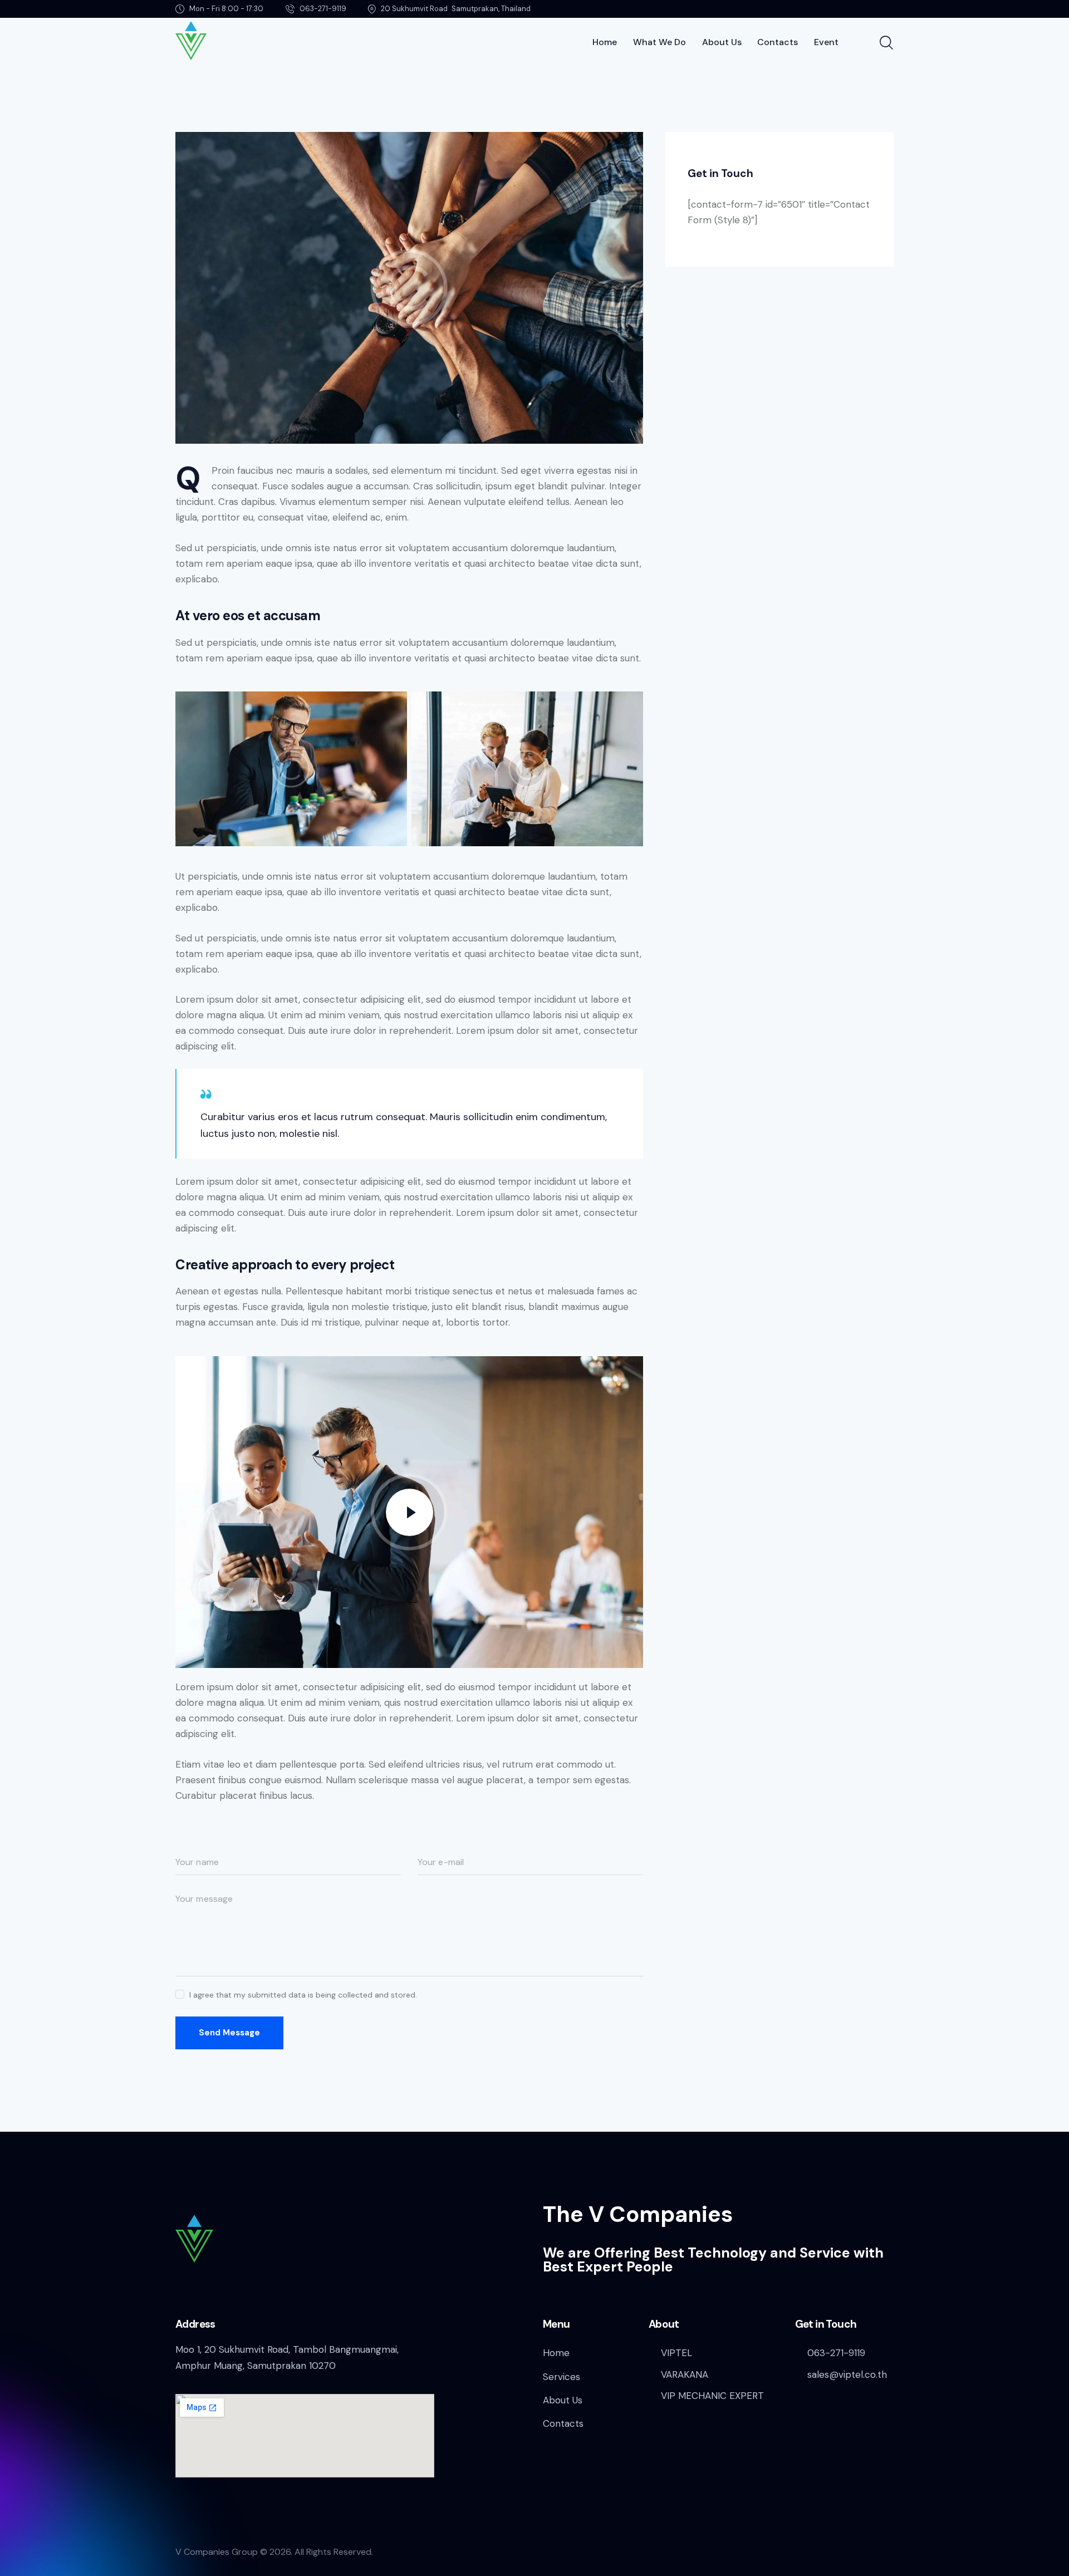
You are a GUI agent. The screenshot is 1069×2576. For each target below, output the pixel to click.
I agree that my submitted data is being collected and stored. (303, 1995)
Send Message (229, 2033)
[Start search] (886, 43)
